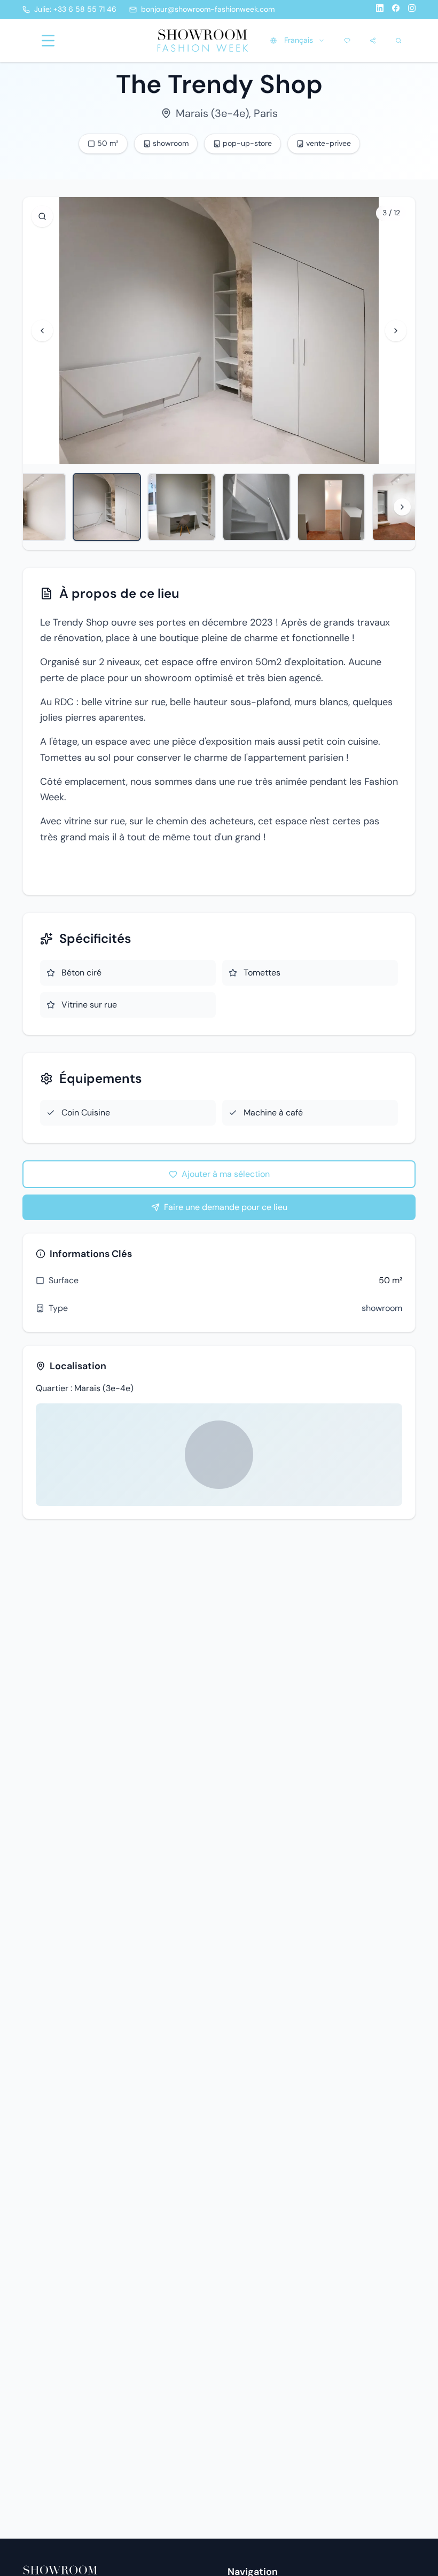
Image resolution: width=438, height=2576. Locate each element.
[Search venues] (398, 41)
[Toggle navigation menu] (48, 41)
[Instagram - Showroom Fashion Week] (412, 10)
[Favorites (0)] (347, 41)
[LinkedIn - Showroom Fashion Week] (380, 10)
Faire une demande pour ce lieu (226, 1207)
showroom (382, 1308)
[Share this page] (373, 41)
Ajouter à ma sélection (226, 1174)
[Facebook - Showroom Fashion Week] (396, 10)
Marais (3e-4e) (212, 113)
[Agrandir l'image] (42, 216)
